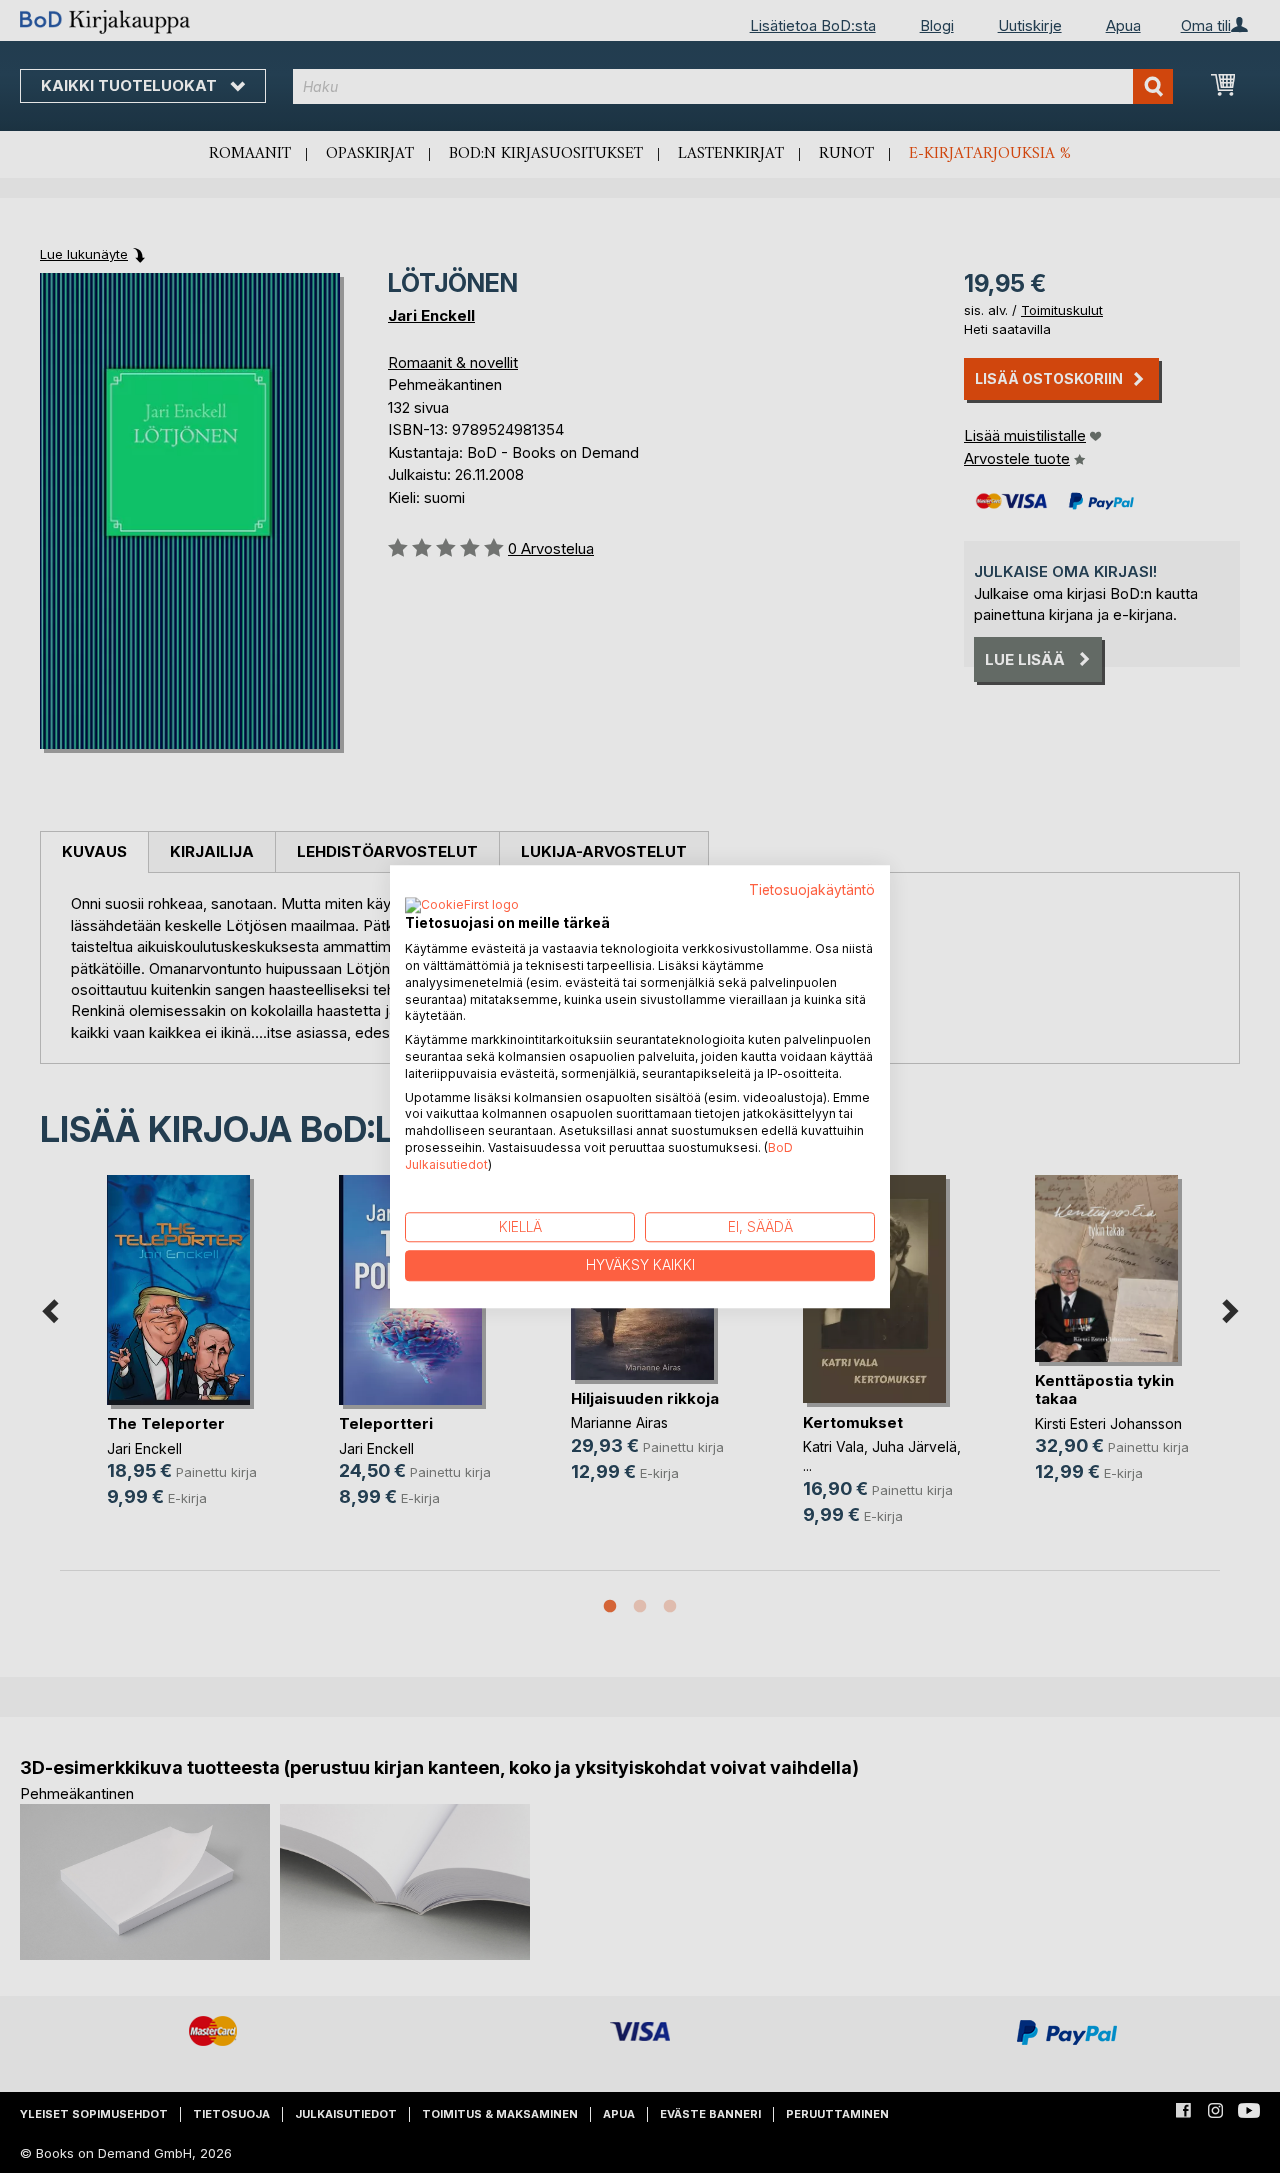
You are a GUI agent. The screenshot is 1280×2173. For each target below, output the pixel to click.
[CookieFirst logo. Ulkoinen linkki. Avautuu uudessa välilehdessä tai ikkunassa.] (462, 907)
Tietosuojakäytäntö (812, 890)
